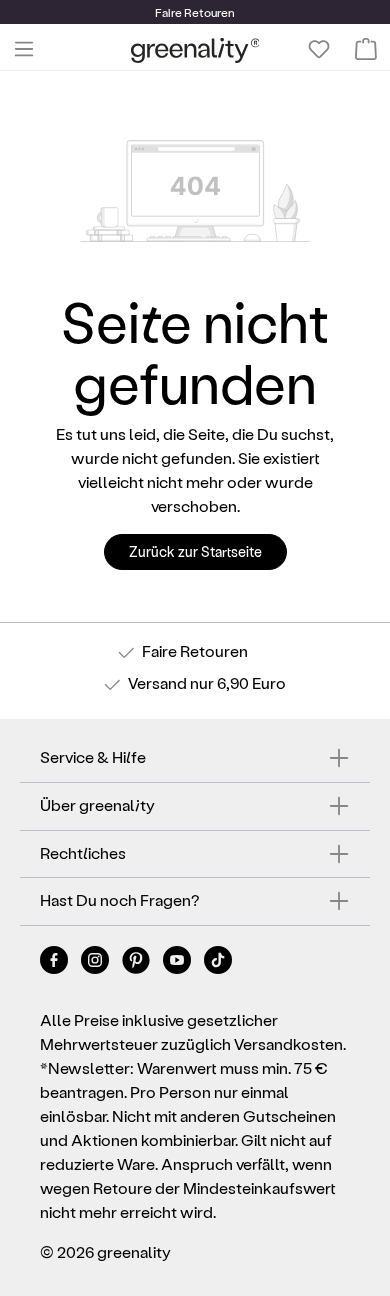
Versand (157, 682)
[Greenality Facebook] (55, 963)
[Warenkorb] (366, 49)
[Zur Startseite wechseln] (195, 49)
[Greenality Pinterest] (137, 963)
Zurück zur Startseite (195, 551)
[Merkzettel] (319, 49)
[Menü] (24, 49)
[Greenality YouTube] (178, 963)
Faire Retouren (195, 650)
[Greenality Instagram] (96, 963)
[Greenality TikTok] (218, 963)
